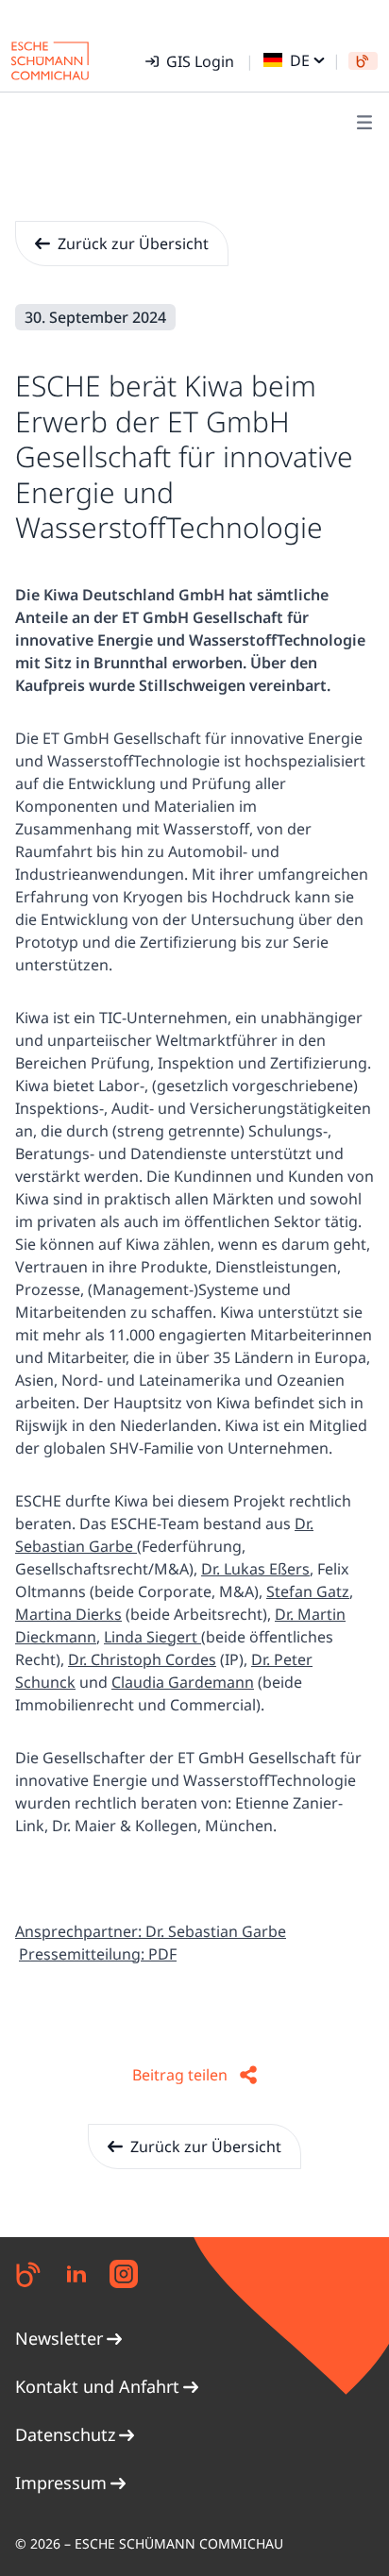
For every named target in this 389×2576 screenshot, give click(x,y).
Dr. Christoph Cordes (142, 1659)
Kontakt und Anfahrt (97, 2386)
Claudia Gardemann (183, 1682)
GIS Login (200, 61)
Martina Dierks (68, 1614)
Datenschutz (65, 2434)
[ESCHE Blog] (363, 61)
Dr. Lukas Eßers (255, 1569)
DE (300, 60)
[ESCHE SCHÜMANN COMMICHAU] (50, 61)
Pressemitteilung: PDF (98, 1954)
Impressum (61, 2483)
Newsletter (59, 2338)
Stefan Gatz (308, 1591)
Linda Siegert (152, 1637)
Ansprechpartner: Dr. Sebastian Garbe (151, 1931)
